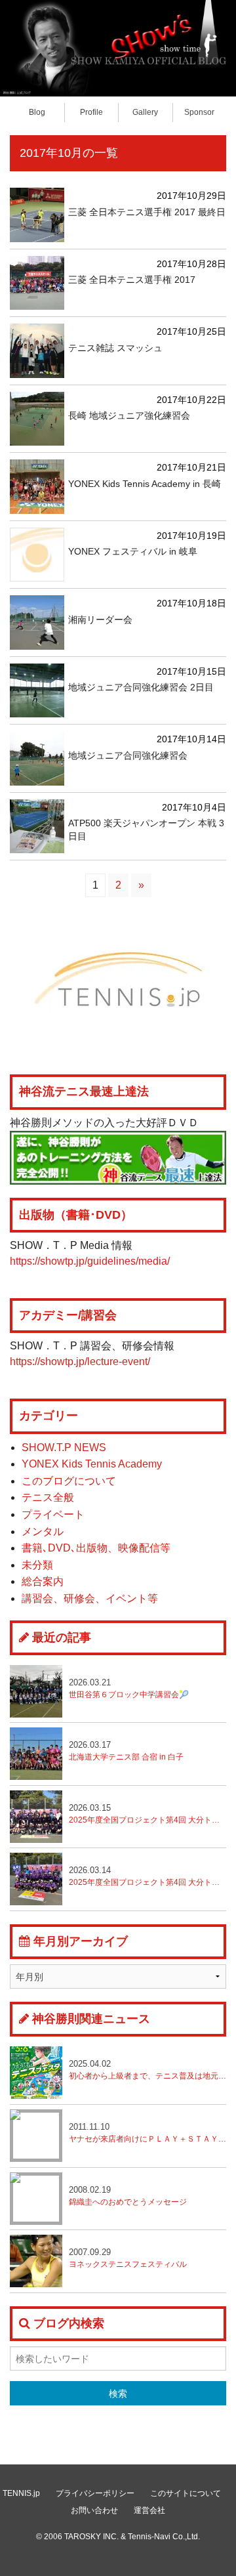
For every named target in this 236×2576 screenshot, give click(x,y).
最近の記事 (62, 1637)
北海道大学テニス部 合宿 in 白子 (126, 1751)
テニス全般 (48, 1497)
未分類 (37, 1565)
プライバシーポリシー (95, 2493)
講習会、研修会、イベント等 (90, 1598)
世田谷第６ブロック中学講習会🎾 (129, 1688)
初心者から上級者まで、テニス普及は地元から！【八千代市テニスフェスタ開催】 (147, 2070)
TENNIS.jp (21, 2493)
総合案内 (43, 1581)
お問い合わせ (94, 2510)
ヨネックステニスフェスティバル (128, 2258)
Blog (37, 112)
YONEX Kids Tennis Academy (92, 1464)
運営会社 (149, 2510)
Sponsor (199, 112)
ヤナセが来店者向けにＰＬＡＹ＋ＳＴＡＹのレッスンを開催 (147, 2133)
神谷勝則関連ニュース (91, 2019)
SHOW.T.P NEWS (64, 1447)
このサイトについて (186, 2493)
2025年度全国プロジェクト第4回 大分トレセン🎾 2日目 (147, 1814)
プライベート (53, 1514)
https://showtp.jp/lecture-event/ (80, 1362)
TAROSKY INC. (91, 2537)
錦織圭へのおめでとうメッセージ (128, 2196)
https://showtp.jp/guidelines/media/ (90, 1261)
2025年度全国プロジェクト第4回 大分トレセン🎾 (147, 1876)
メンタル (43, 1531)
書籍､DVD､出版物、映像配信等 (96, 1548)
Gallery (145, 112)
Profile (91, 112)
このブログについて (69, 1481)
